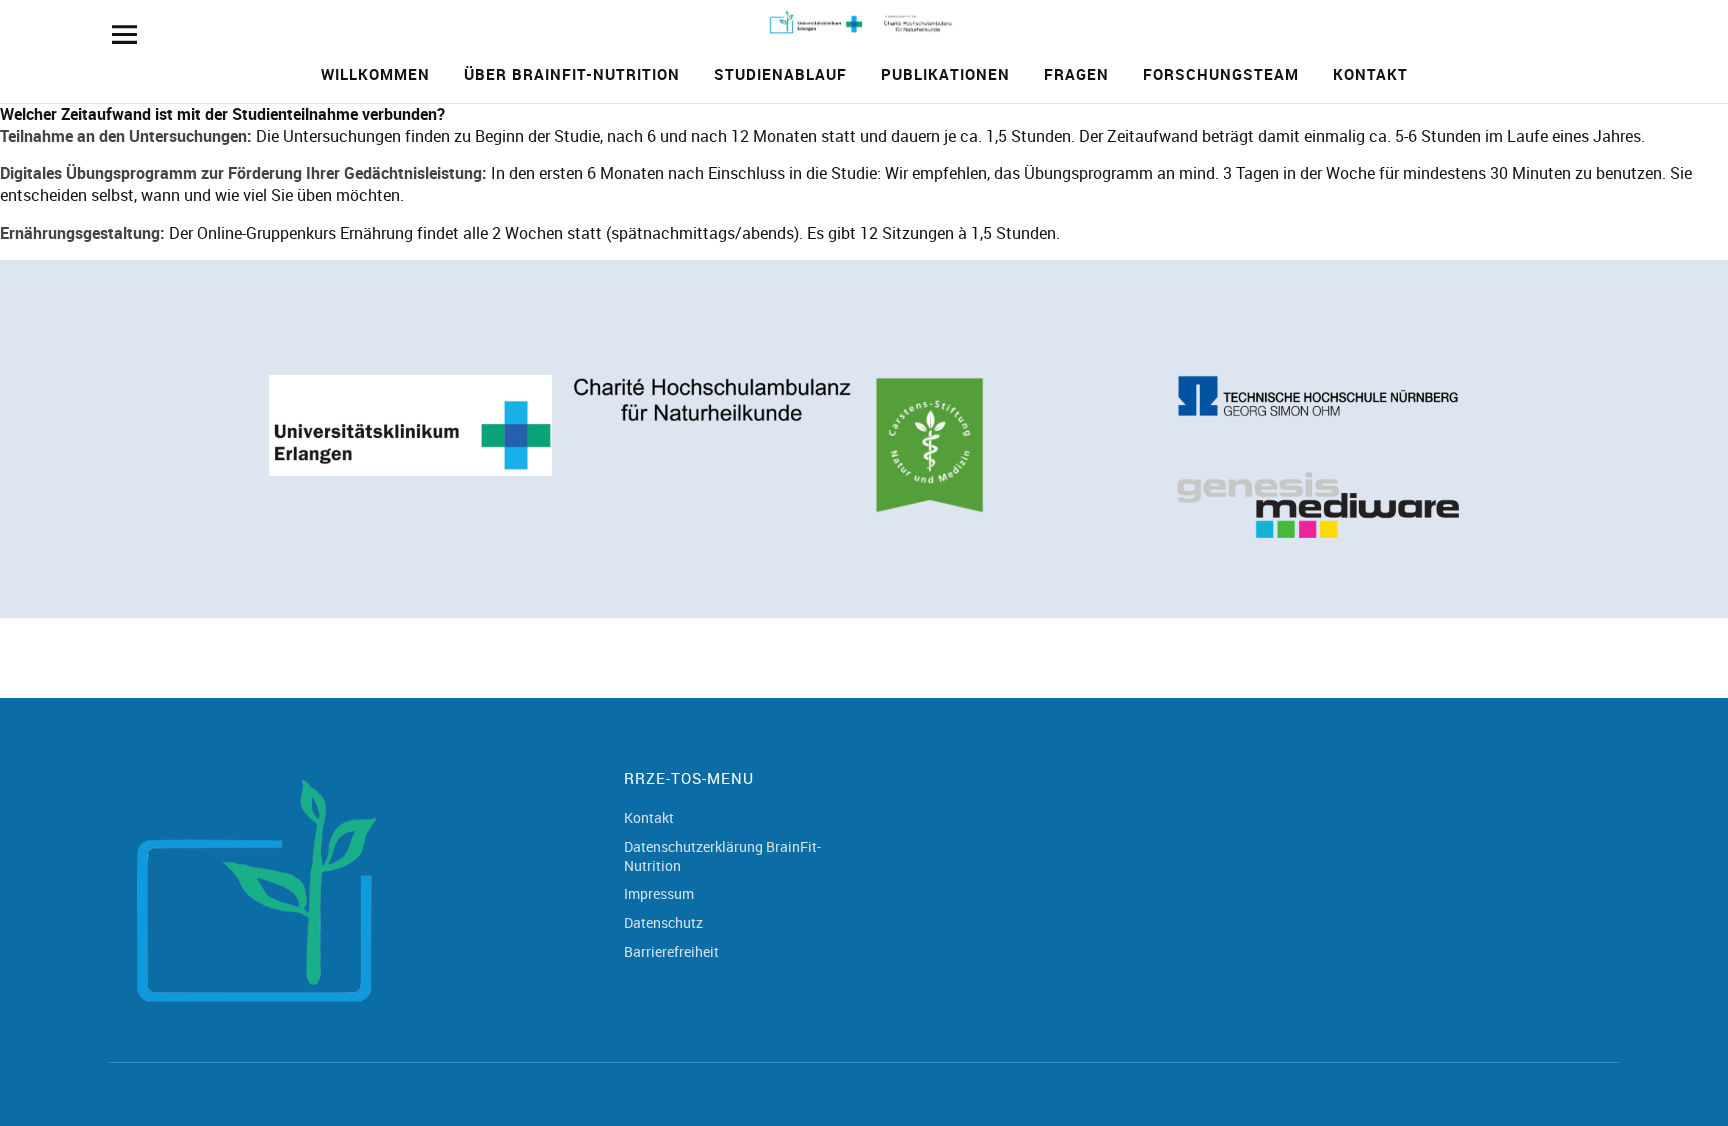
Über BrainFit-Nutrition (572, 74)
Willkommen (375, 74)
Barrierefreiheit (671, 951)
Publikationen (945, 74)
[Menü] (124, 34)
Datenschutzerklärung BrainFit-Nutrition (722, 856)
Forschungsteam (1221, 74)
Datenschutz (663, 922)
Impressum (659, 893)
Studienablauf (780, 74)
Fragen (1076, 74)
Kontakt (1370, 74)
